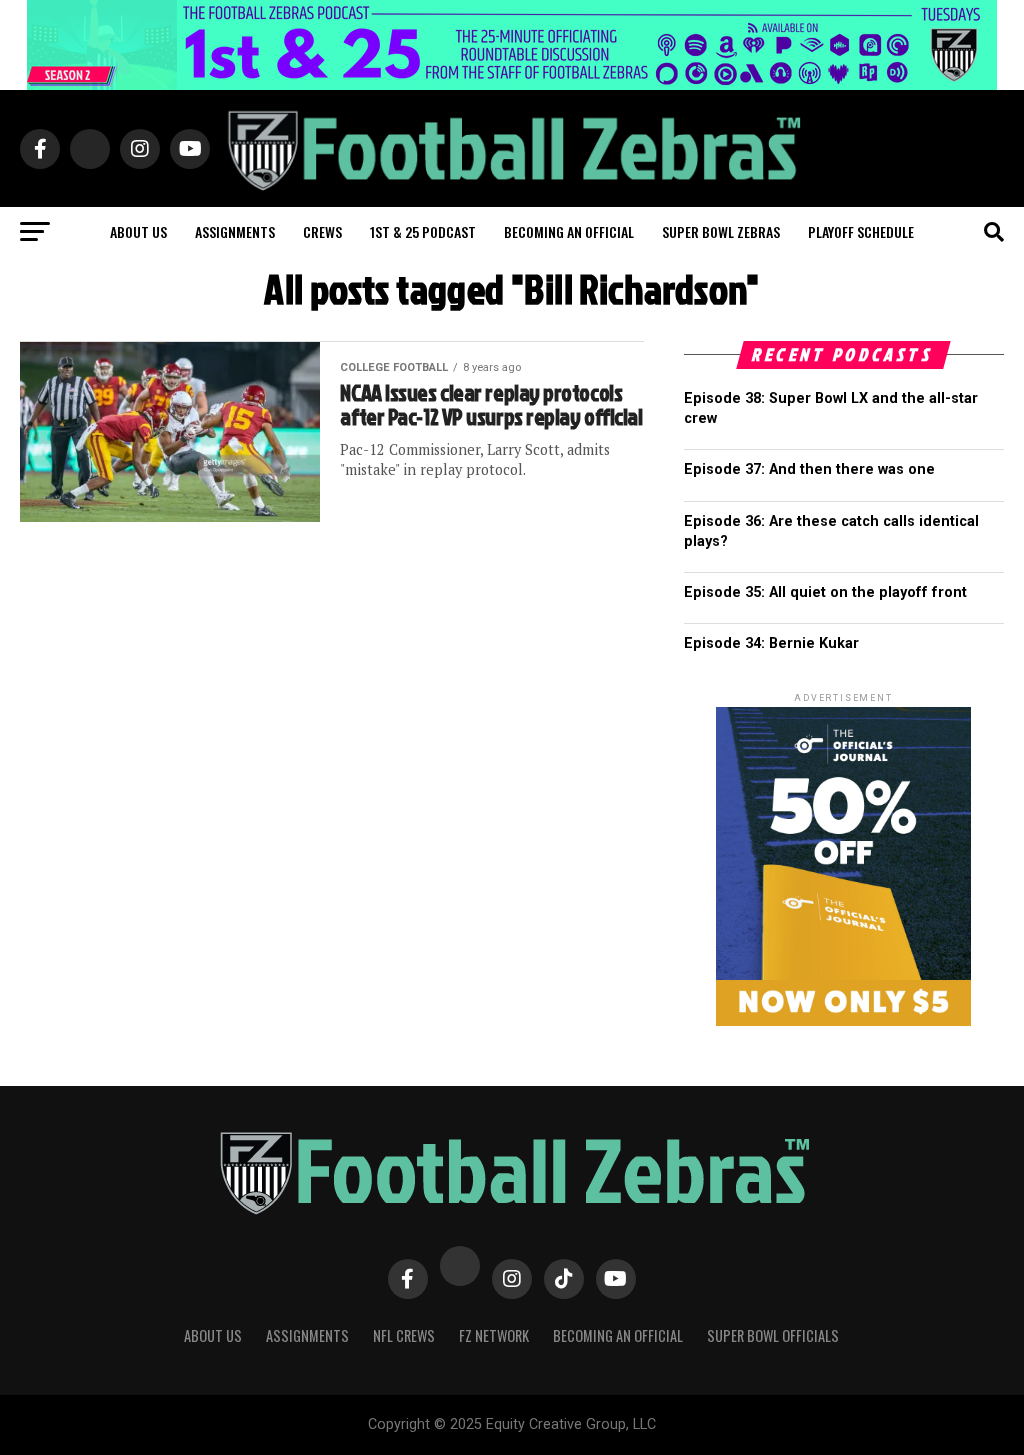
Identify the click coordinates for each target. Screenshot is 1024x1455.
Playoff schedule (861, 231)
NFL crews (404, 1335)
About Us (213, 1335)
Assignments (235, 231)
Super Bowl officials (773, 1335)
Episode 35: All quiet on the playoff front (825, 592)
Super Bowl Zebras (721, 231)
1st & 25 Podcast (423, 231)
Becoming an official (569, 231)
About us (138, 231)
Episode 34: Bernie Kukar (771, 643)
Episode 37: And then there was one (809, 469)
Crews (322, 231)
